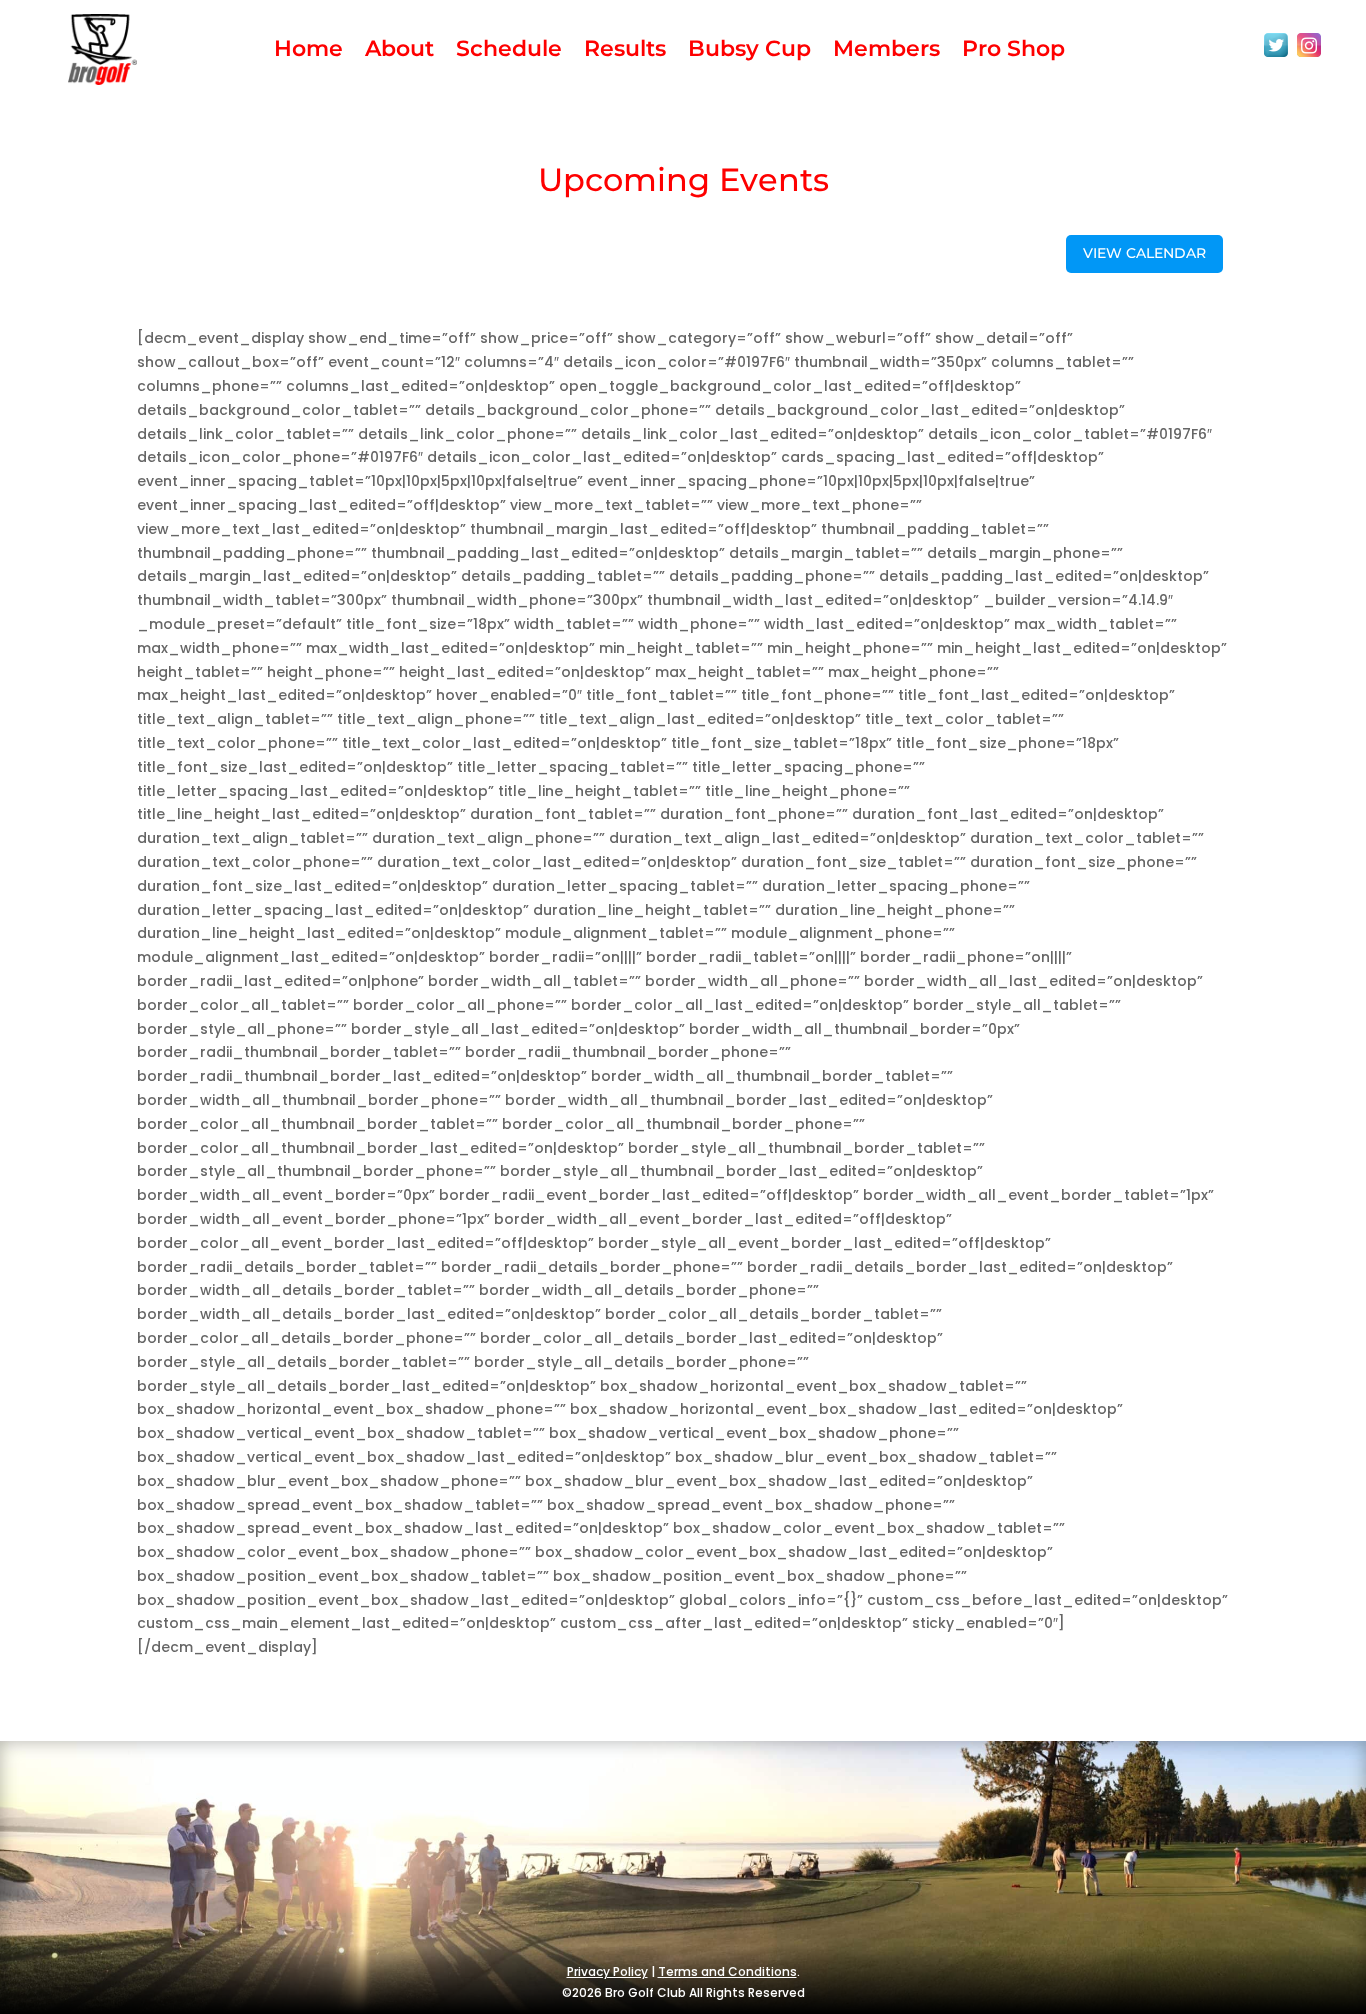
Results (625, 52)
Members (886, 52)
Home (308, 52)
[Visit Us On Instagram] (1308, 56)
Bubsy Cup (749, 52)
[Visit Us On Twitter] (1275, 56)
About (399, 52)
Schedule (509, 52)
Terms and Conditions (727, 1971)
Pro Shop (1013, 52)
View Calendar (1144, 253)
